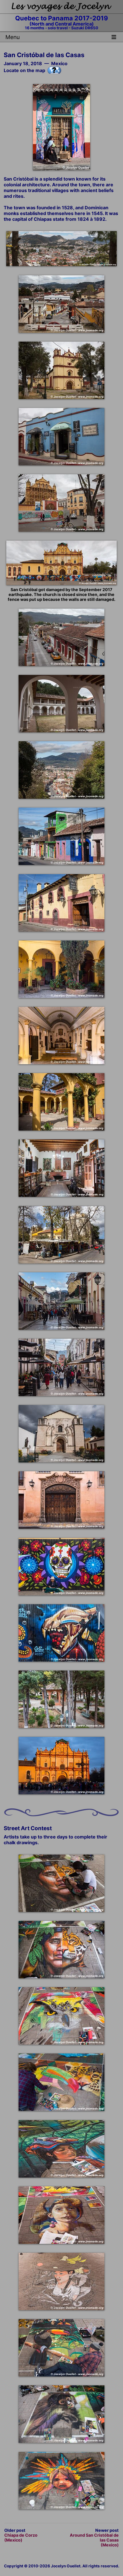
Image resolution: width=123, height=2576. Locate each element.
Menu (13, 37)
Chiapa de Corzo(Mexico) (21, 2538)
